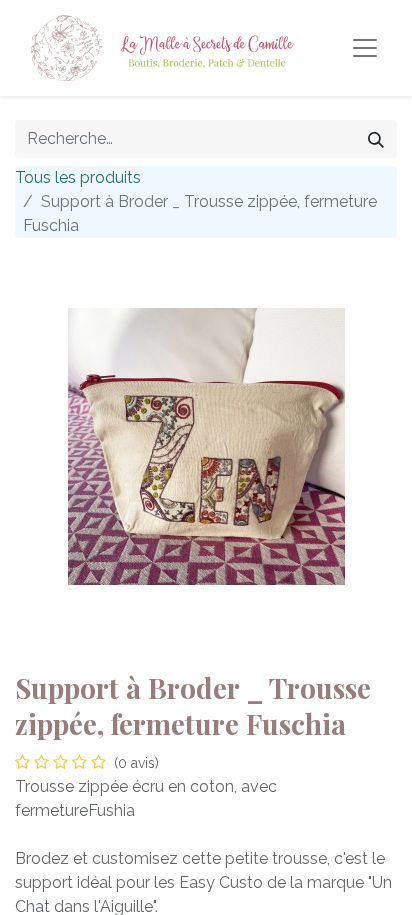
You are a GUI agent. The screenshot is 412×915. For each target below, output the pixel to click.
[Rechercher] (376, 139)
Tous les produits (78, 177)
